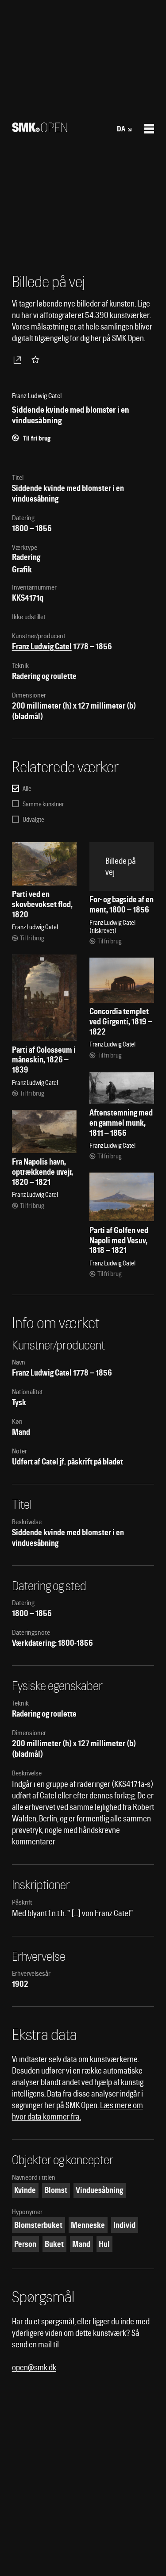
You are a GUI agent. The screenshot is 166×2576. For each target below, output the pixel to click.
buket (54, 2244)
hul (104, 2244)
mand (81, 2244)
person (25, 2244)
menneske (88, 2225)
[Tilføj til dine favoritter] (37, 360)
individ (124, 2225)
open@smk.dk (34, 2367)
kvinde (25, 2190)
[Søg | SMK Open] (40, 129)
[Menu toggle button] (149, 129)
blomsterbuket (38, 2225)
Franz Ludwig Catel (42, 646)
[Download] (19, 360)
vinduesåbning (99, 2190)
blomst (56, 2190)
